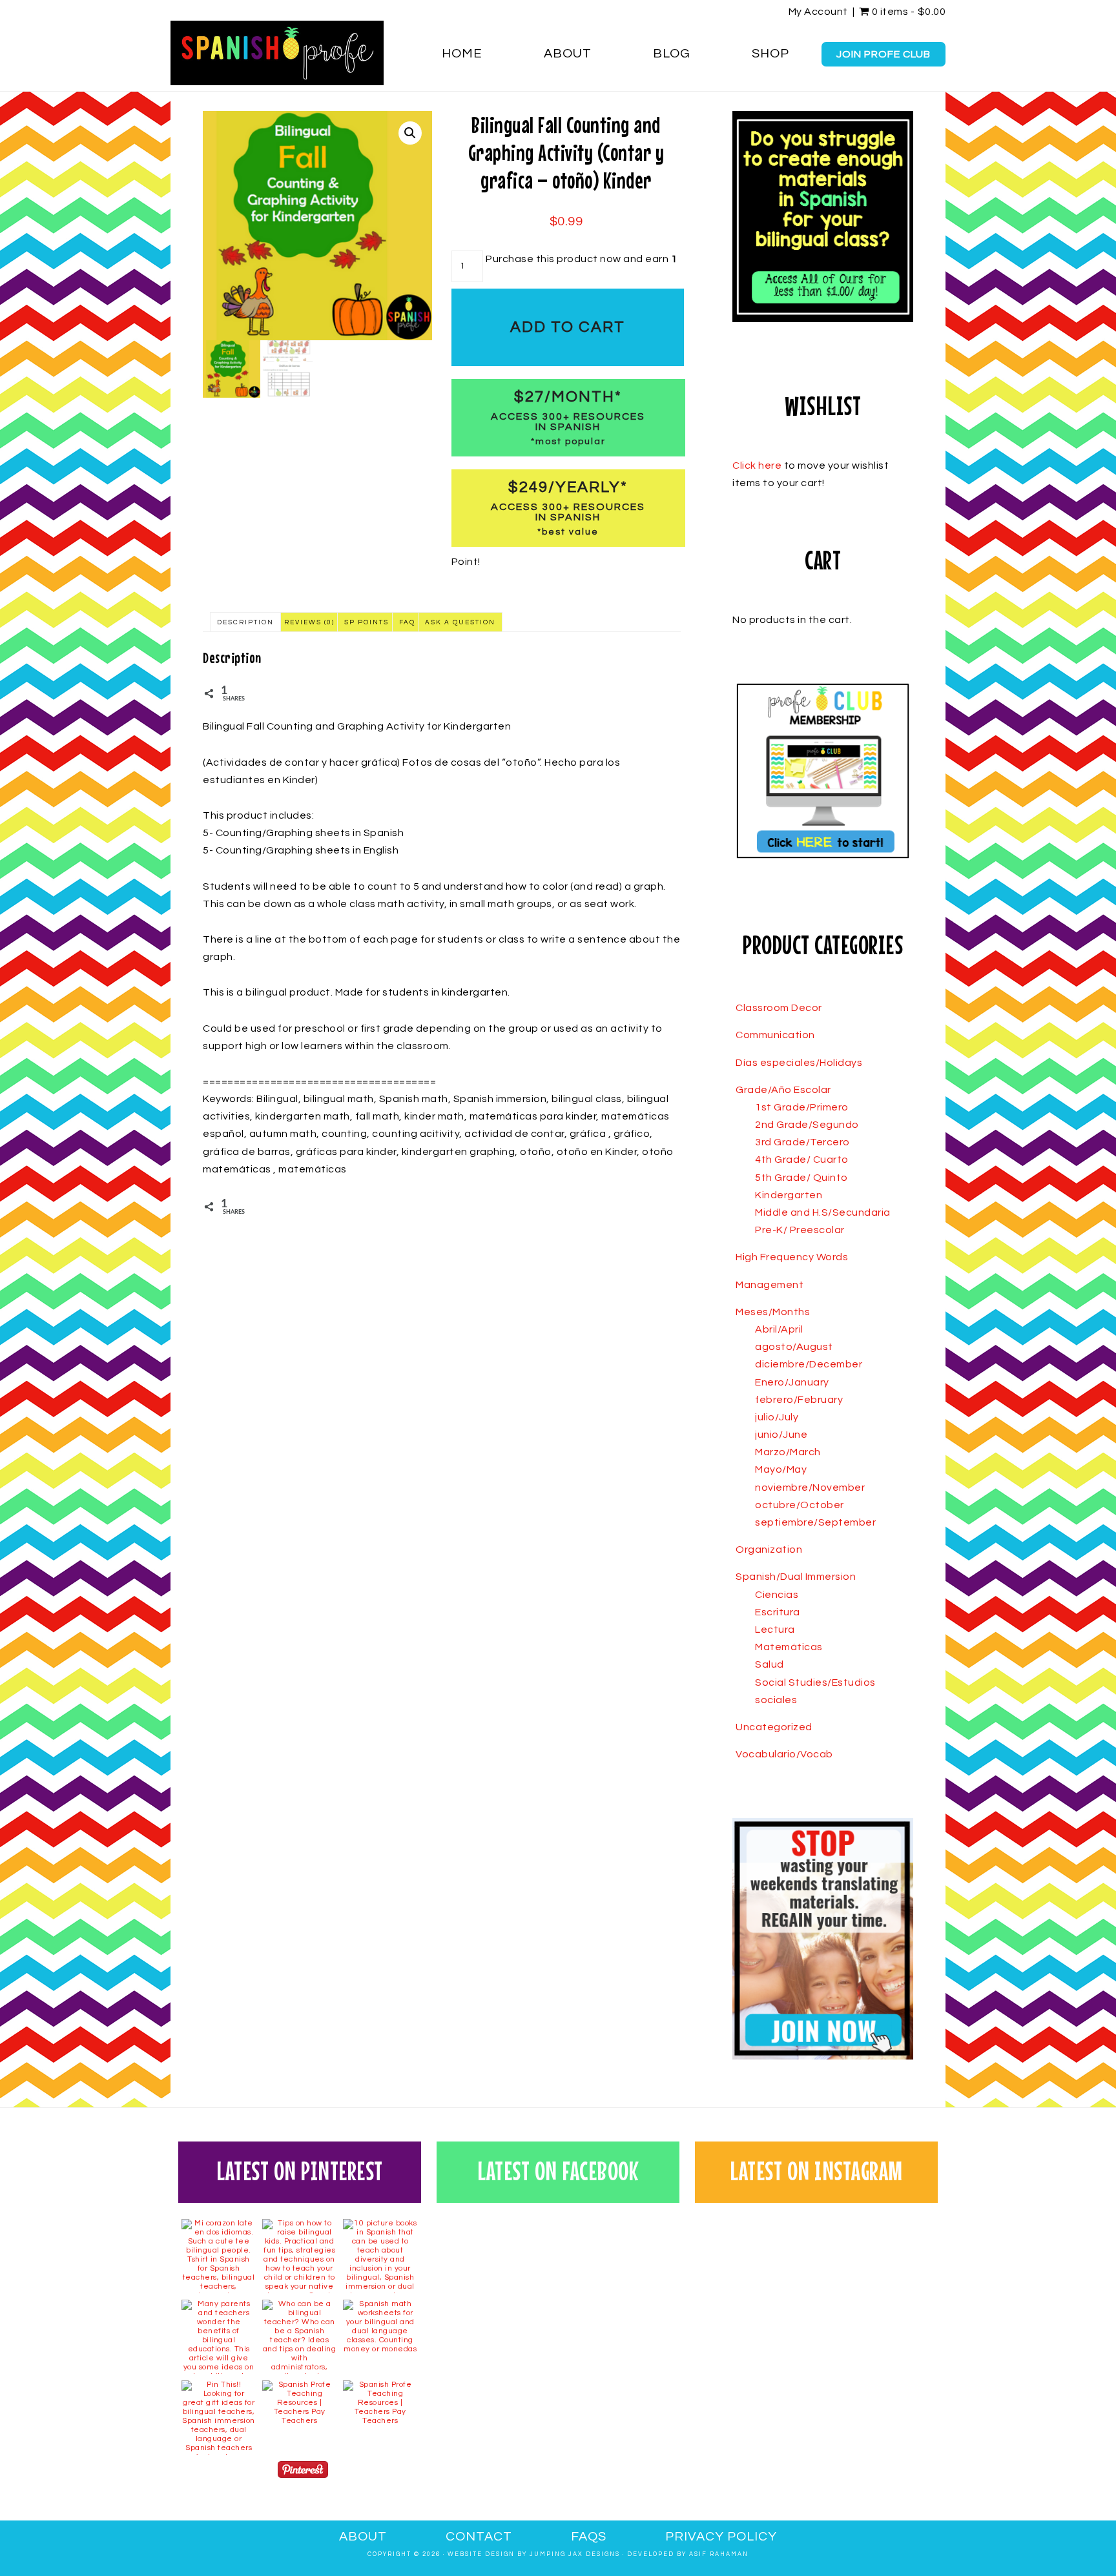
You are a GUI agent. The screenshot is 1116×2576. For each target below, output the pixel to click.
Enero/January (792, 1382)
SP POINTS (367, 622)
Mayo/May (781, 1469)
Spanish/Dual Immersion (796, 1577)
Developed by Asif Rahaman (688, 2554)
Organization (769, 1549)
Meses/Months (773, 1312)
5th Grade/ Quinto (801, 1178)
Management (770, 1285)
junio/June (781, 1435)
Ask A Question (460, 622)
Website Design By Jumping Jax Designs (534, 2554)
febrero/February (799, 1400)
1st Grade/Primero (802, 1107)
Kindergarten (789, 1195)
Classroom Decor (779, 1008)
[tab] (245, 622)
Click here (757, 465)
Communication (775, 1035)
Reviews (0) (309, 622)
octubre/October (800, 1505)
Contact (479, 2537)
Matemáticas (789, 1647)
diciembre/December (809, 1364)
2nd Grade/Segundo (807, 1125)
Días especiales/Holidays (799, 1063)
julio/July (777, 1417)
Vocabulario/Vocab (784, 1754)
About (363, 2537)
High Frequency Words (792, 1257)
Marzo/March (788, 1452)
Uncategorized (774, 1727)
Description (245, 622)
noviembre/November (810, 1487)
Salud (770, 1664)
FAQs (589, 2537)
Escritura (778, 1612)
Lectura (775, 1630)
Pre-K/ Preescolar (800, 1230)
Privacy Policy (721, 2537)
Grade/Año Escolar (783, 1090)
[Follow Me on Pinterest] (303, 2472)
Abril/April (779, 1329)
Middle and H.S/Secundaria (823, 1212)
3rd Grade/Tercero (802, 1142)
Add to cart (568, 327)
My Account (818, 12)
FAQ (407, 622)
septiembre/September (815, 1522)
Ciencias (777, 1595)
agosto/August (794, 1347)
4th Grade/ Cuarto (802, 1160)
